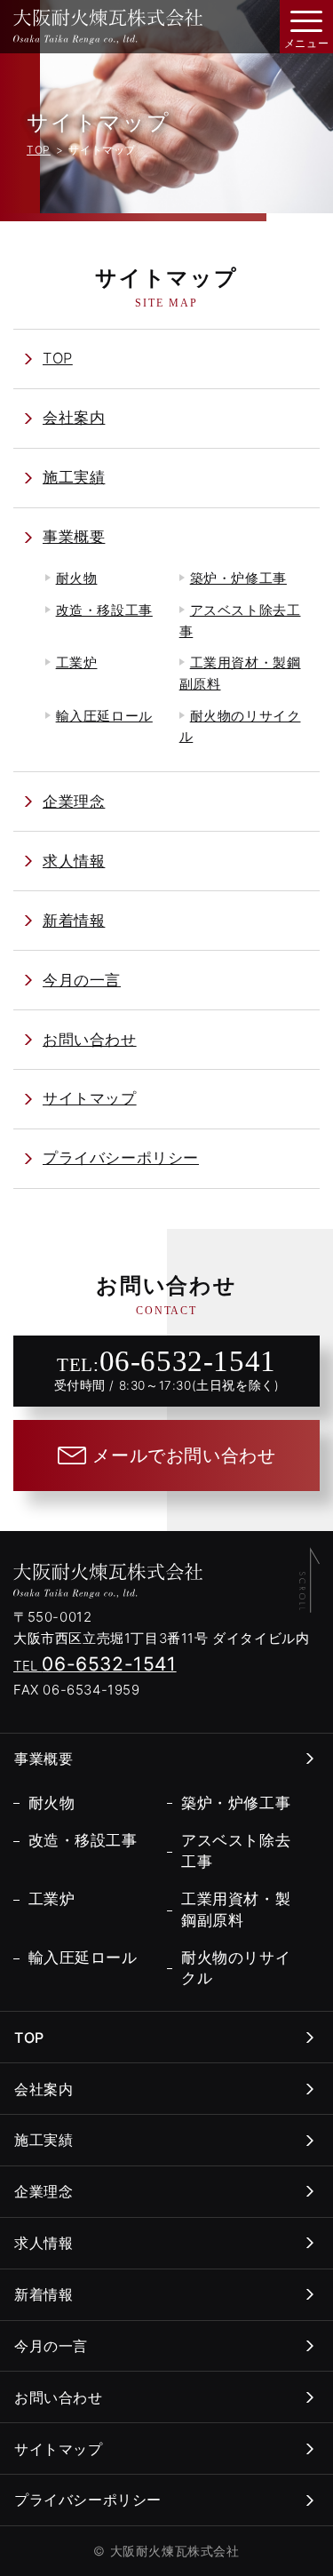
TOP (39, 150)
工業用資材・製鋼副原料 (240, 674)
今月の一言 (82, 980)
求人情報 (74, 861)
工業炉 (77, 663)
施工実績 (74, 477)
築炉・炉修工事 (238, 578)
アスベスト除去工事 (240, 621)
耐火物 (77, 578)
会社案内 (74, 418)
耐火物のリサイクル (240, 727)
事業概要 (74, 537)
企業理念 (74, 802)
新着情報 (74, 921)
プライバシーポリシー (121, 1158)
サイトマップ (90, 1098)
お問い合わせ (90, 1040)
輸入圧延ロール (104, 716)
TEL (95, 1666)
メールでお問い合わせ (184, 1455)
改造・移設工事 (104, 610)
